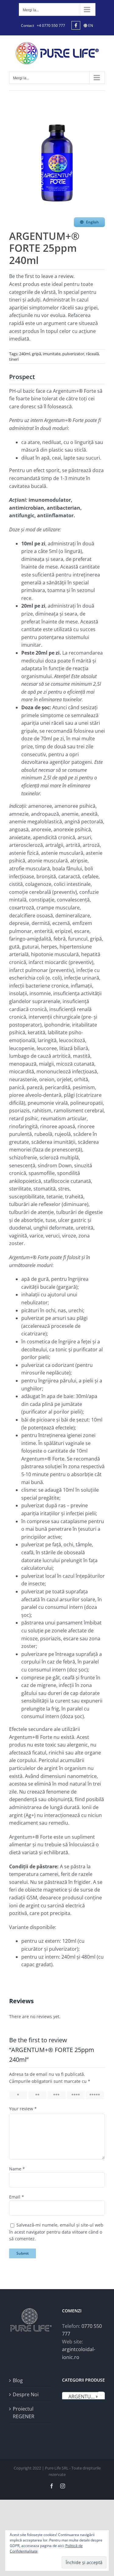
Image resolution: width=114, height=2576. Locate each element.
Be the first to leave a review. (42, 276)
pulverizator (73, 354)
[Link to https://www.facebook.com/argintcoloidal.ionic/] (76, 25)
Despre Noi (26, 2394)
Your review (23, 2109)
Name (17, 2169)
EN (90, 25)
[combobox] (84, 2396)
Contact (28, 25)
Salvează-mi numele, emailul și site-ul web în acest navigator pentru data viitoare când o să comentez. (56, 2232)
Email (17, 2197)
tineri (14, 359)
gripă (36, 354)
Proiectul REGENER (24, 2413)
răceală (92, 354)
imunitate (52, 354)
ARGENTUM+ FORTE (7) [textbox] (85, 2397)
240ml (25, 354)
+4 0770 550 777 (51, 25)
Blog (18, 2380)
